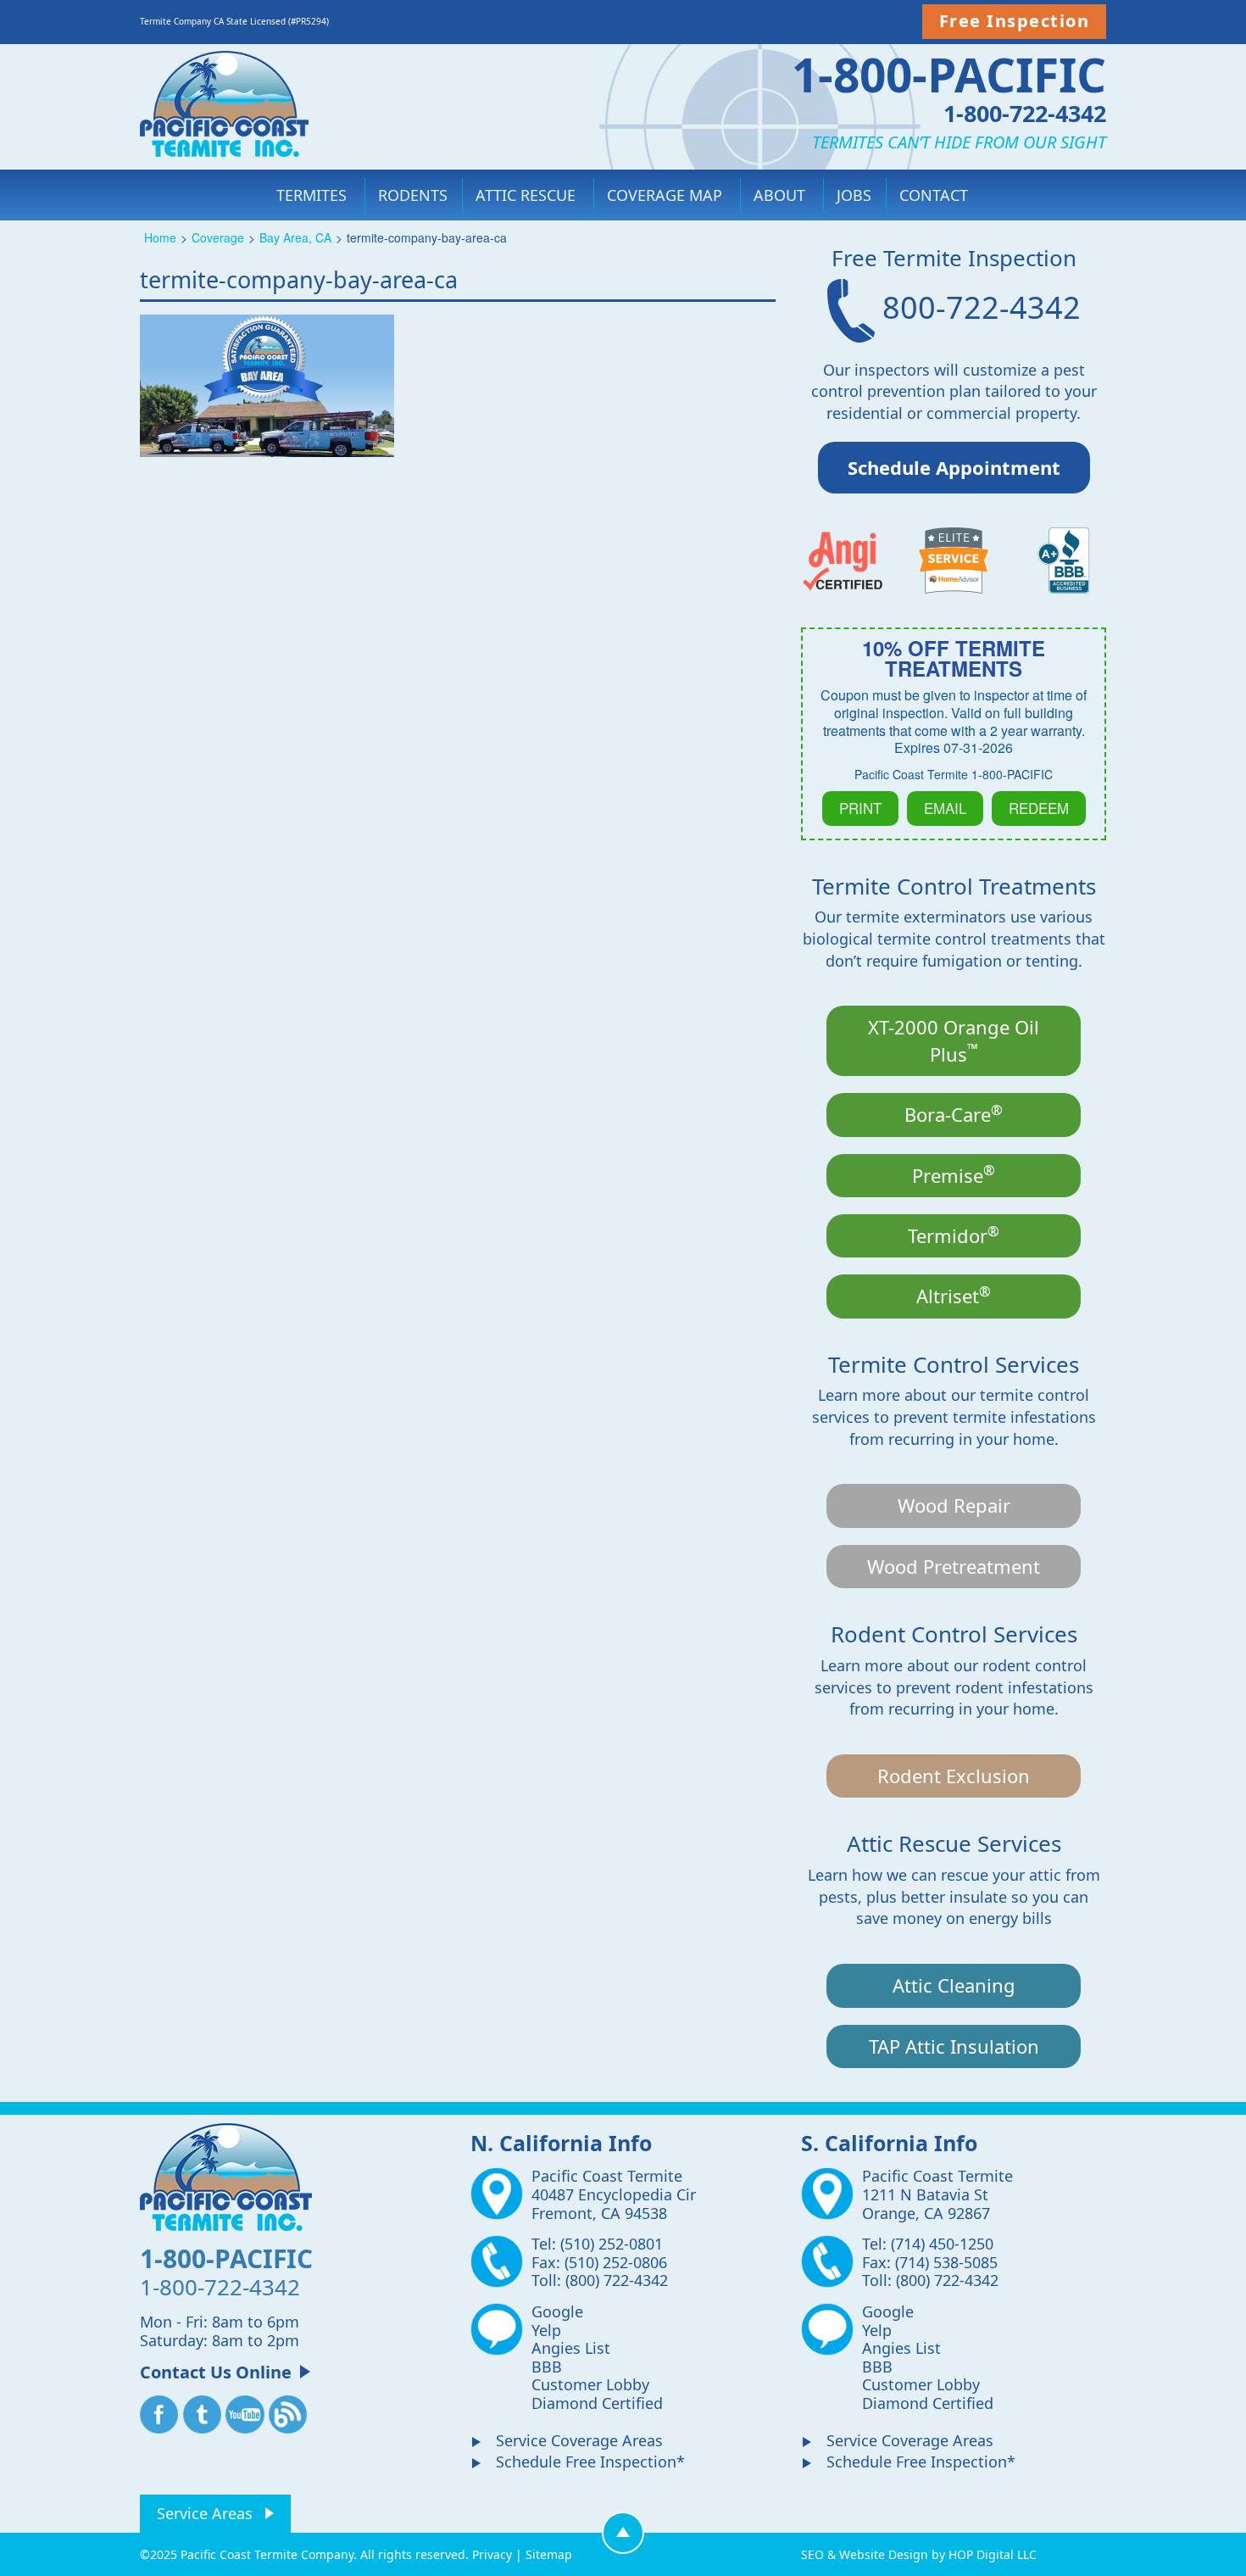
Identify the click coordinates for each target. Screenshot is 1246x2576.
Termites (311, 195)
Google (557, 2311)
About (779, 195)
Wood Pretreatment (954, 1566)
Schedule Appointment (954, 467)
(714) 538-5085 (946, 2262)
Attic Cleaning (954, 1985)
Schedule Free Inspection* (590, 2462)
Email (945, 808)
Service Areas (205, 2513)
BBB (547, 2367)
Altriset (954, 1295)
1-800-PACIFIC (949, 74)
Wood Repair (954, 1505)
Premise (954, 1174)
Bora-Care (954, 1113)
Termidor (954, 1235)
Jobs (854, 195)
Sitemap (549, 2554)
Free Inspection (1015, 21)
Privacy (492, 2554)
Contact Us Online (216, 2372)
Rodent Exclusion (954, 1776)
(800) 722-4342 (617, 2280)
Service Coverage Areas (579, 2440)
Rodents (413, 195)
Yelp (546, 2330)
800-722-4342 (978, 307)
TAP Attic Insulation (954, 2046)
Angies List (571, 2348)
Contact (934, 195)
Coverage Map (665, 195)
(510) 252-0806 (616, 2262)
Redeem (1039, 808)
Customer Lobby (590, 2384)
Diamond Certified (597, 2403)
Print (860, 808)
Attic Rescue (526, 195)
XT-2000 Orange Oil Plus (954, 1040)
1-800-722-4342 (1025, 112)
